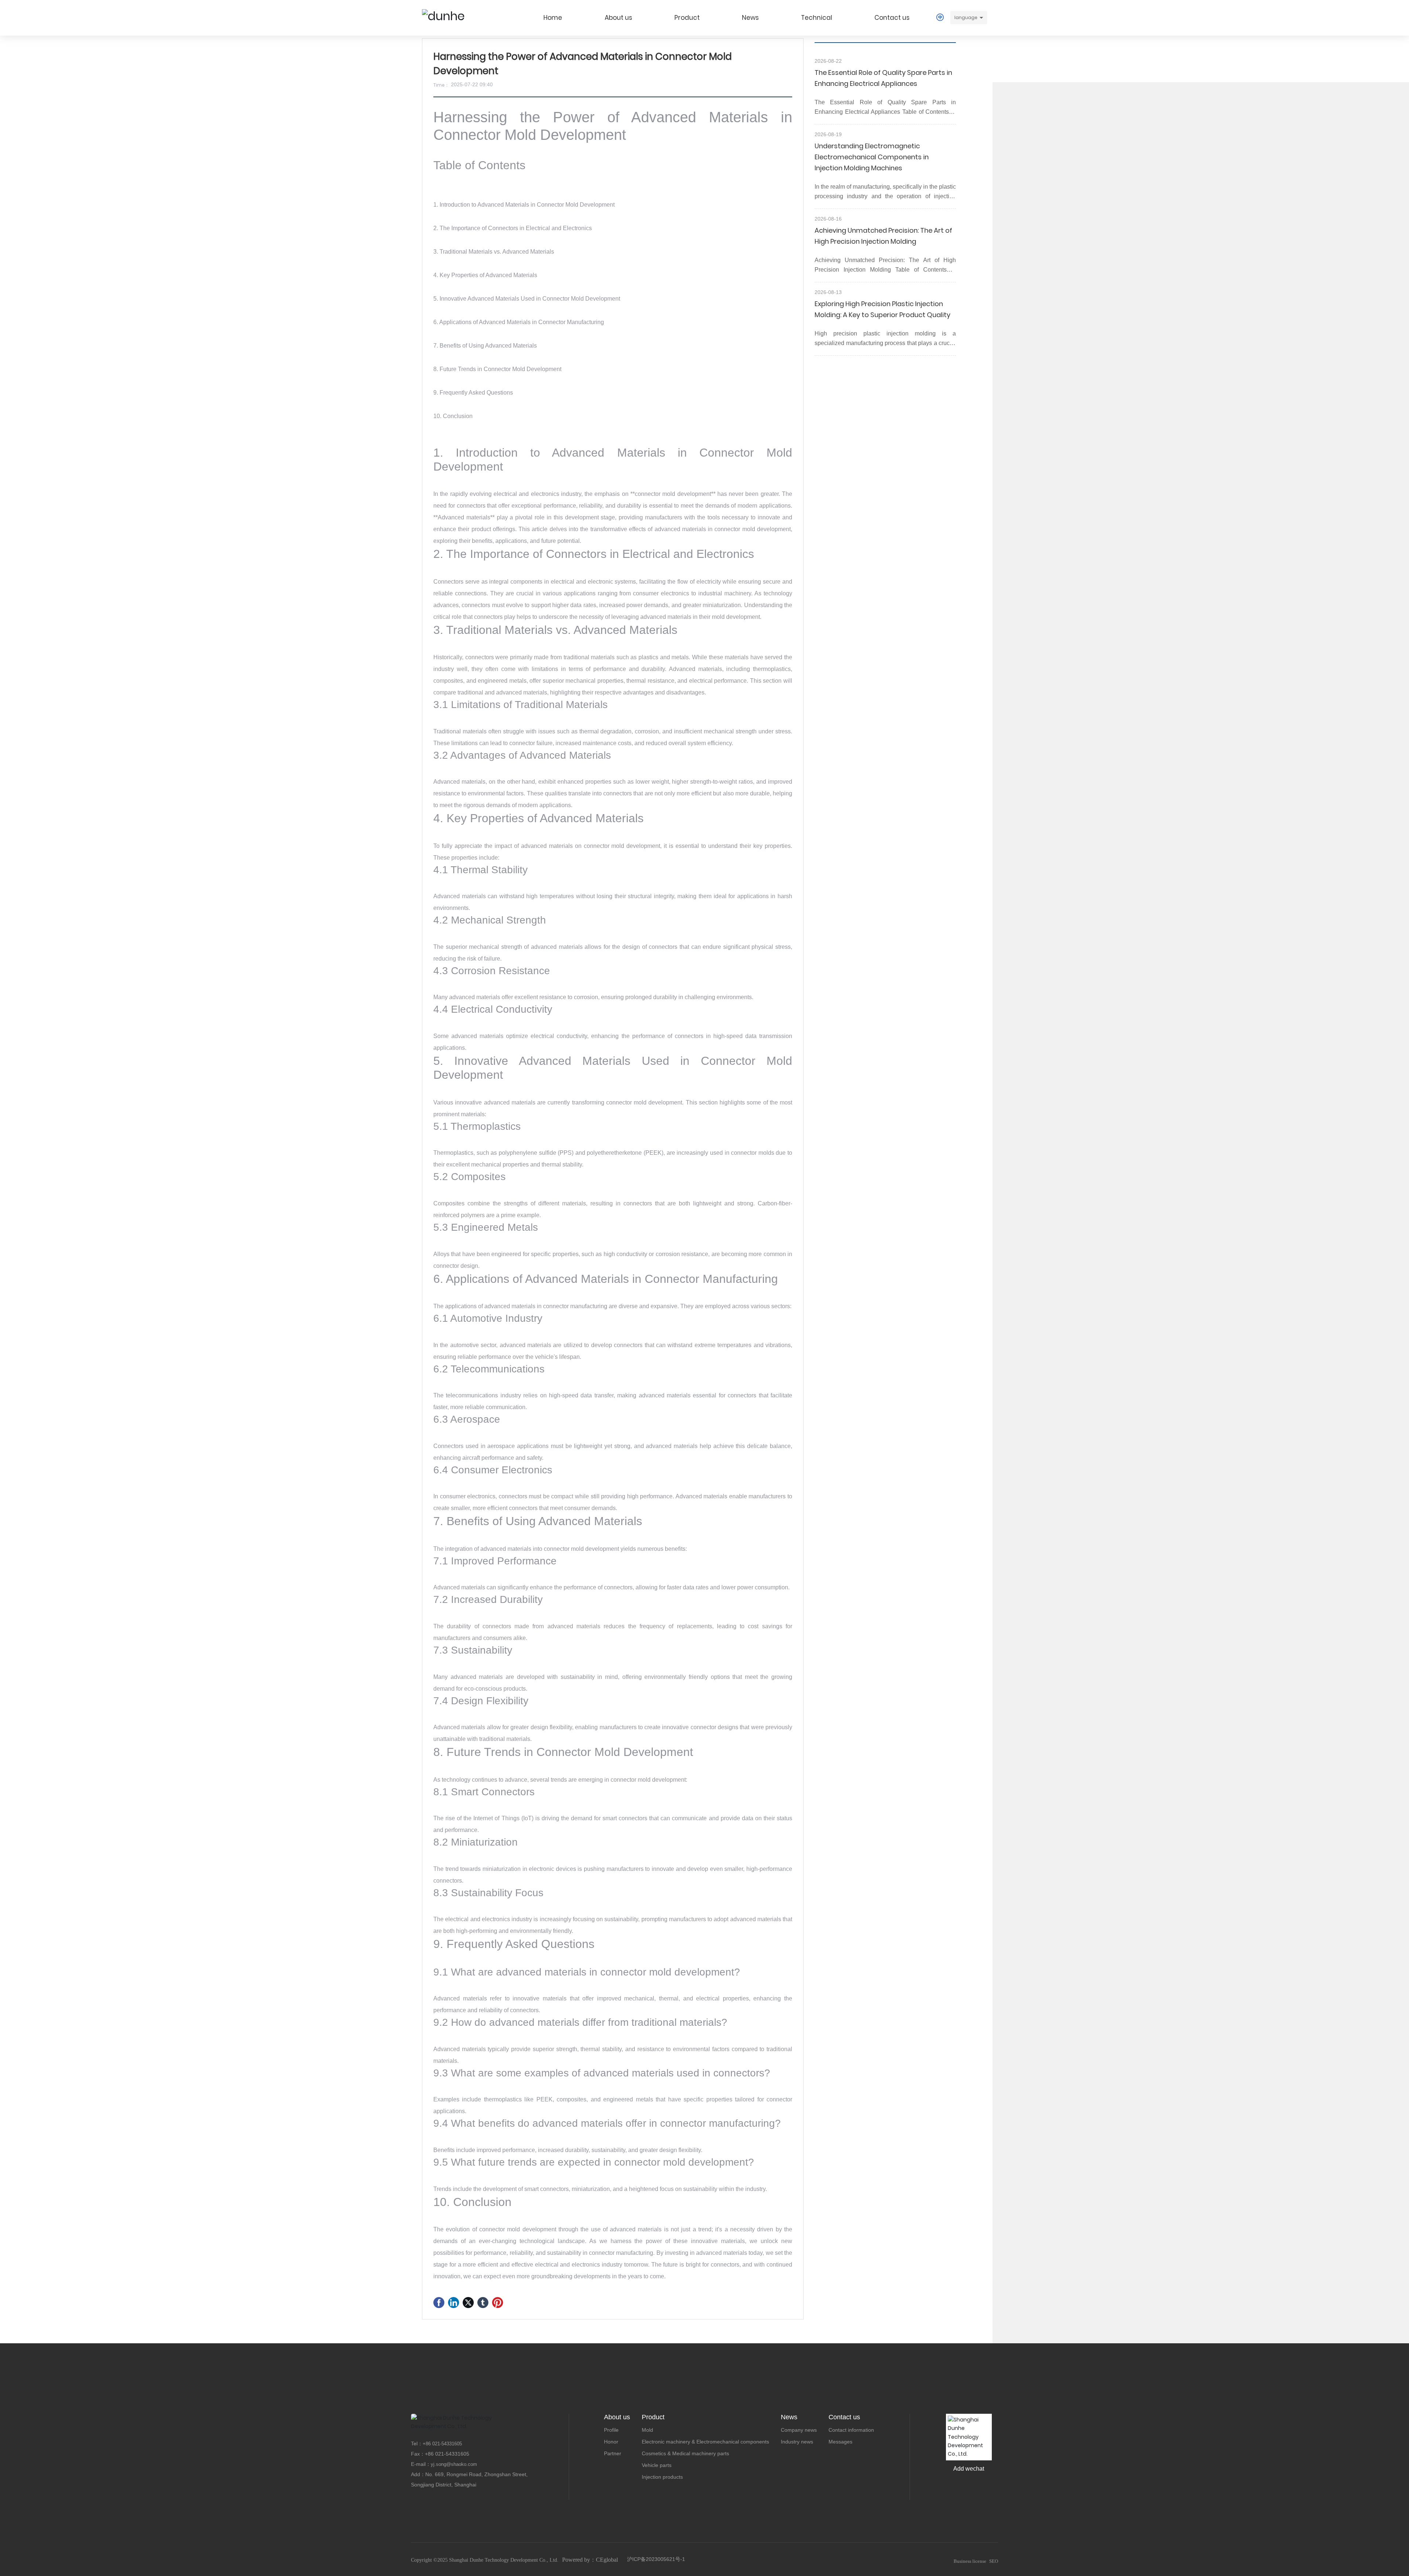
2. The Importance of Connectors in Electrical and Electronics (513, 228)
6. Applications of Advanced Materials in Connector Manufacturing (519, 322)
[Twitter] (468, 2303)
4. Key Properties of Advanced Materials (485, 275)
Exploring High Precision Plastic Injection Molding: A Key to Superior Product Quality (882, 309)
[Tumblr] (483, 2303)
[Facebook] (439, 2303)
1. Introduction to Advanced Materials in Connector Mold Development (524, 205)
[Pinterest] (498, 2303)
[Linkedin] (454, 2303)
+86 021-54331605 (447, 2454)
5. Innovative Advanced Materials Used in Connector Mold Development (527, 299)
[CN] (941, 17)
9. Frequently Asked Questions (473, 393)
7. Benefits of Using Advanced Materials (485, 346)
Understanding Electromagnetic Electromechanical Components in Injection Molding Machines (872, 157)
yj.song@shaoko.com (454, 2464)
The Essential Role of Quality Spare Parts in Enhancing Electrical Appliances (883, 78)
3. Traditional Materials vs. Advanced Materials (494, 252)
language (966, 17)
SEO (994, 2561)
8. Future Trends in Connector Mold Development (497, 369)
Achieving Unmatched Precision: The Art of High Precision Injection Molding (883, 236)
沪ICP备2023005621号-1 (656, 2559)
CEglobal (607, 2560)
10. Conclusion (453, 416)
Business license (970, 2561)
